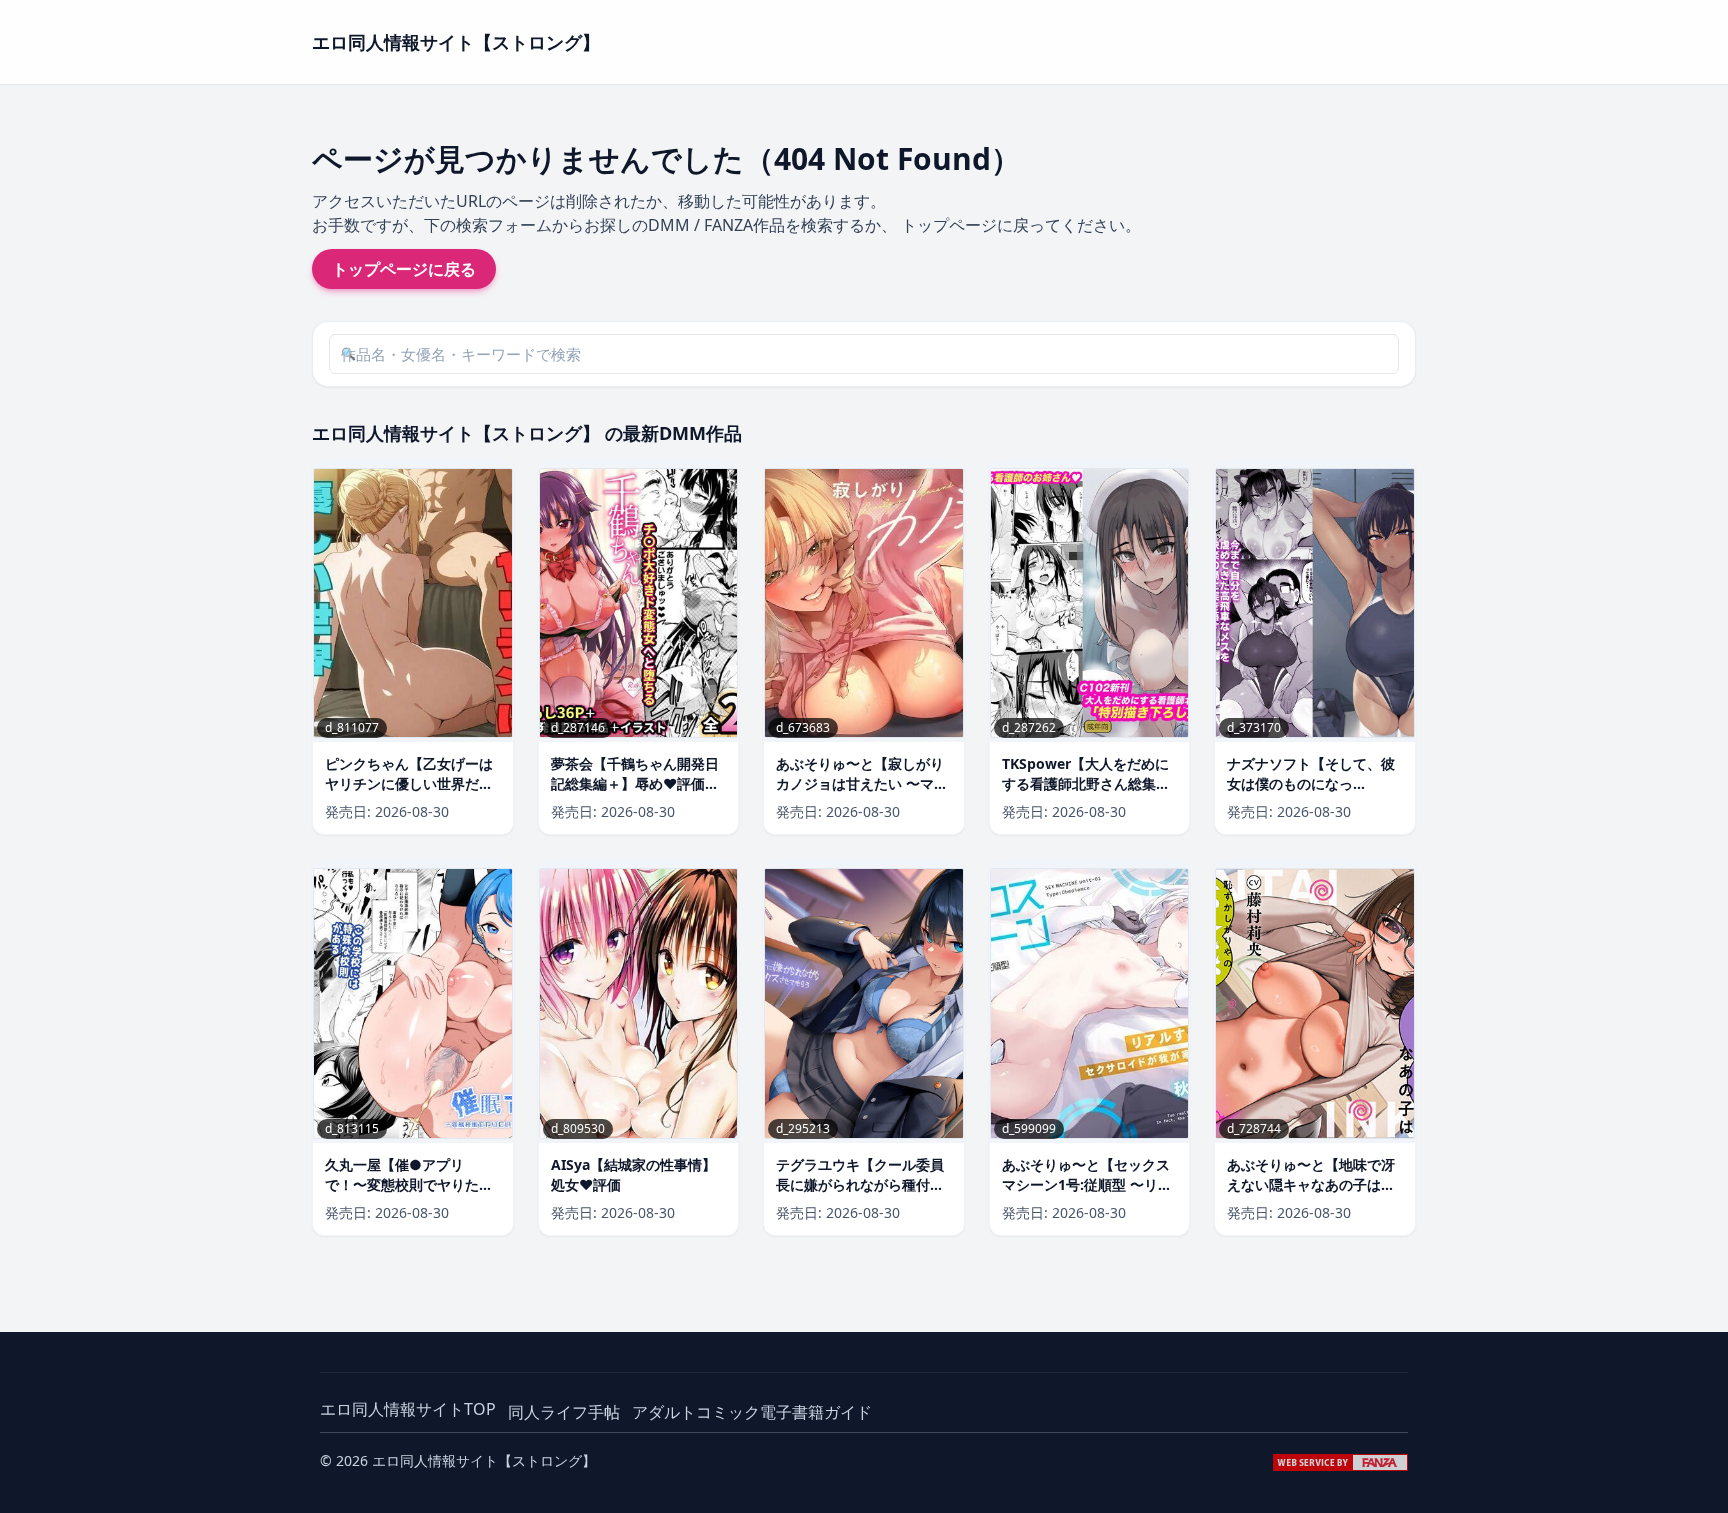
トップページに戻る (404, 269)
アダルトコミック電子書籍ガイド (752, 1412)
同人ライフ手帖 (564, 1412)
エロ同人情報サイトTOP (408, 1409)
